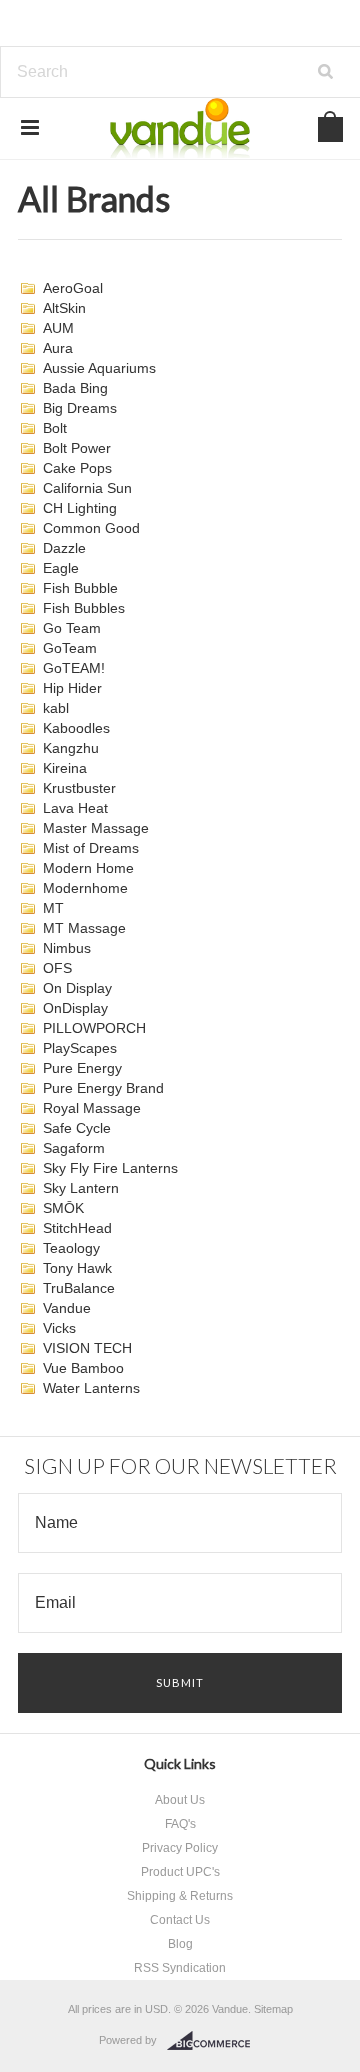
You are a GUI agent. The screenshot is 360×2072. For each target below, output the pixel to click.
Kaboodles (76, 728)
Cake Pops (77, 468)
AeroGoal (73, 288)
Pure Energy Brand (103, 1088)
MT (53, 908)
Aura (58, 348)
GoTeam (70, 648)
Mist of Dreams (91, 848)
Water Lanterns (91, 1388)
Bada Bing (75, 388)
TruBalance (79, 1288)
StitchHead (77, 1228)
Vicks (59, 1328)
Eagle (61, 568)
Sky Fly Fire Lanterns (110, 1168)
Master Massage (96, 828)
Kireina (65, 768)
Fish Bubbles (84, 608)
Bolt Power (77, 448)
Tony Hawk (77, 1268)
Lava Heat (75, 808)
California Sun (87, 488)
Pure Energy (82, 1068)
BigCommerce (214, 2041)
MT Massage (84, 928)
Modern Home (88, 868)
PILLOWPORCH (94, 1028)
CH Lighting (80, 508)
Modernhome (85, 888)
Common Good (91, 528)
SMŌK (63, 1208)
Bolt (55, 428)
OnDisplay (75, 1008)
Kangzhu (71, 748)
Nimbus (67, 948)
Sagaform (74, 1148)
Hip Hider (72, 688)
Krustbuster (79, 788)
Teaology (71, 1248)
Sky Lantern (81, 1188)
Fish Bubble (80, 588)
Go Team (72, 628)
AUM (58, 328)
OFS (57, 968)
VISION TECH (87, 1348)
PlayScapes (80, 1048)
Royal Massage (92, 1108)
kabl (56, 708)
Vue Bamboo (83, 1368)
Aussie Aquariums (99, 368)
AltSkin (64, 308)
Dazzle (64, 548)
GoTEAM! (74, 668)
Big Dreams (80, 408)
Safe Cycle (77, 1128)
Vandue (67, 1308)
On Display (77, 988)
